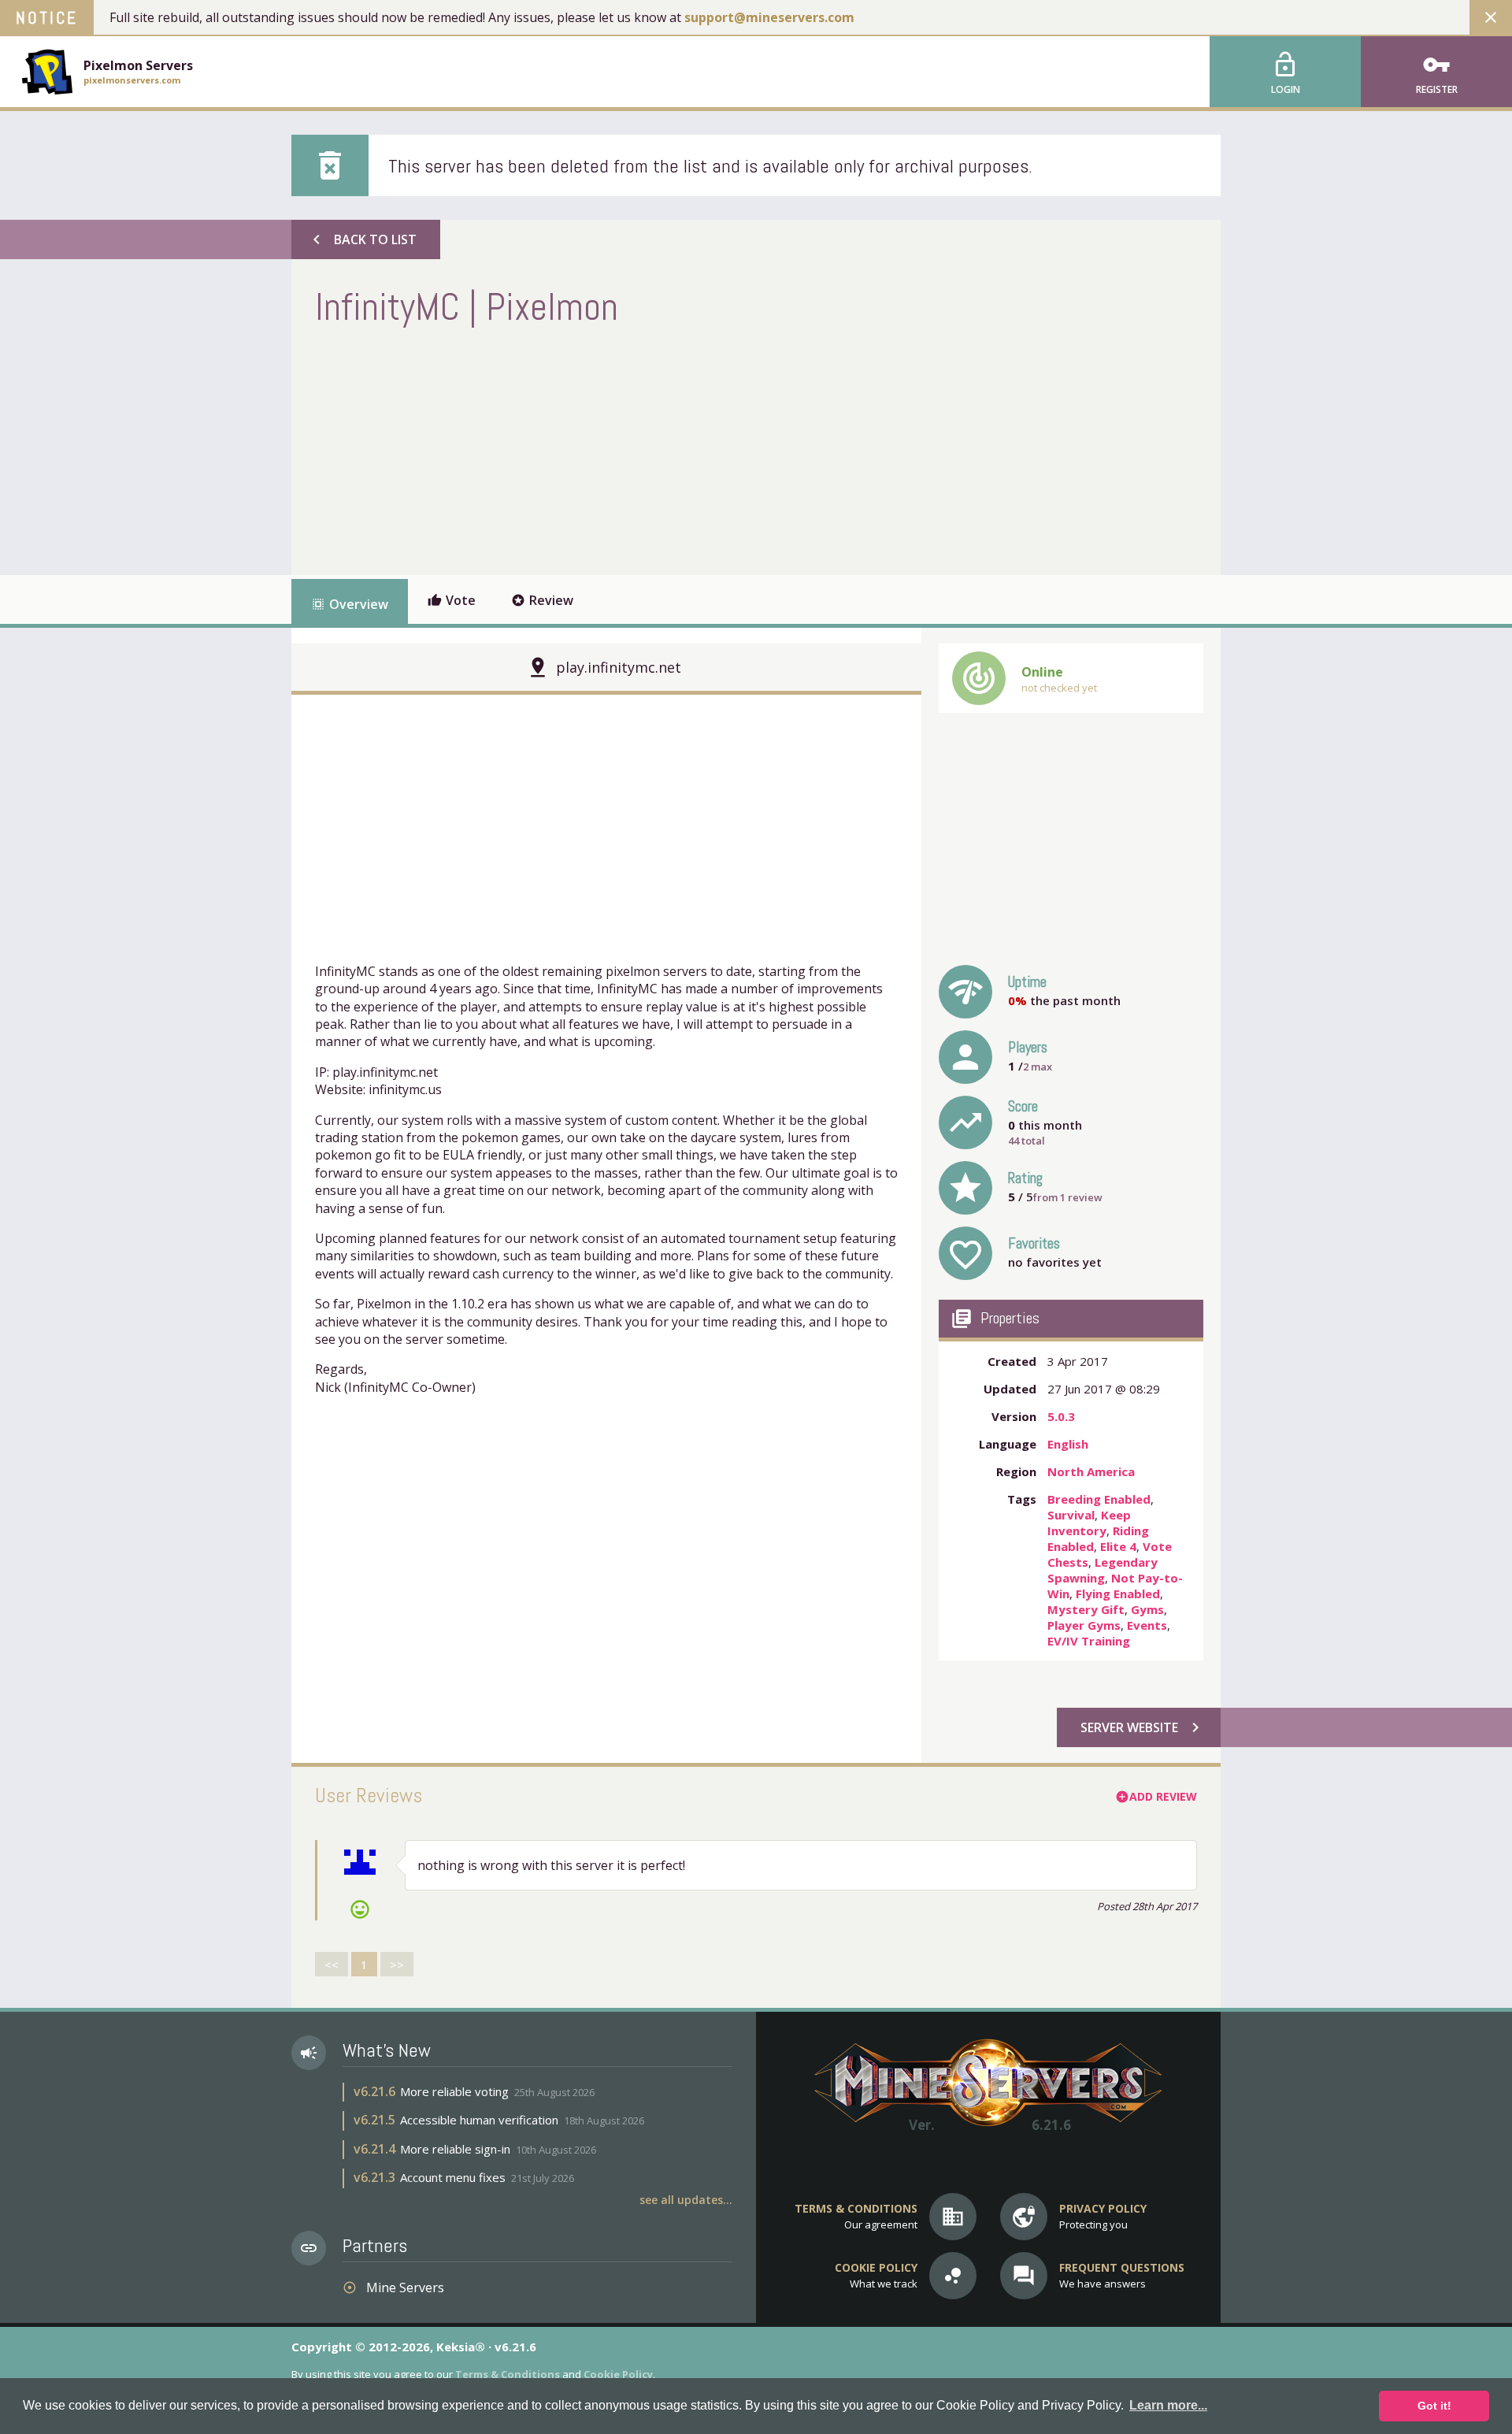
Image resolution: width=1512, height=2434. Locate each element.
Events (1147, 1625)
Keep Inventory (1089, 1523)
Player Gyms (1084, 1625)
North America (1091, 1471)
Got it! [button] (1434, 2406)
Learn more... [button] (1168, 2405)
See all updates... (686, 2200)
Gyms (1147, 1609)
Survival (1071, 1515)
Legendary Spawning (1102, 1570)
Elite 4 (1118, 1546)
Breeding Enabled (1099, 1499)
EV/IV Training (1089, 1641)
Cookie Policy (618, 2374)
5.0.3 (1061, 1416)
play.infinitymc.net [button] (619, 667)
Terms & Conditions (508, 2374)
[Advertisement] (602, 449)
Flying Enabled (1118, 1594)
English (1068, 1444)
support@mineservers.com (769, 17)
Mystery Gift (1086, 1609)
